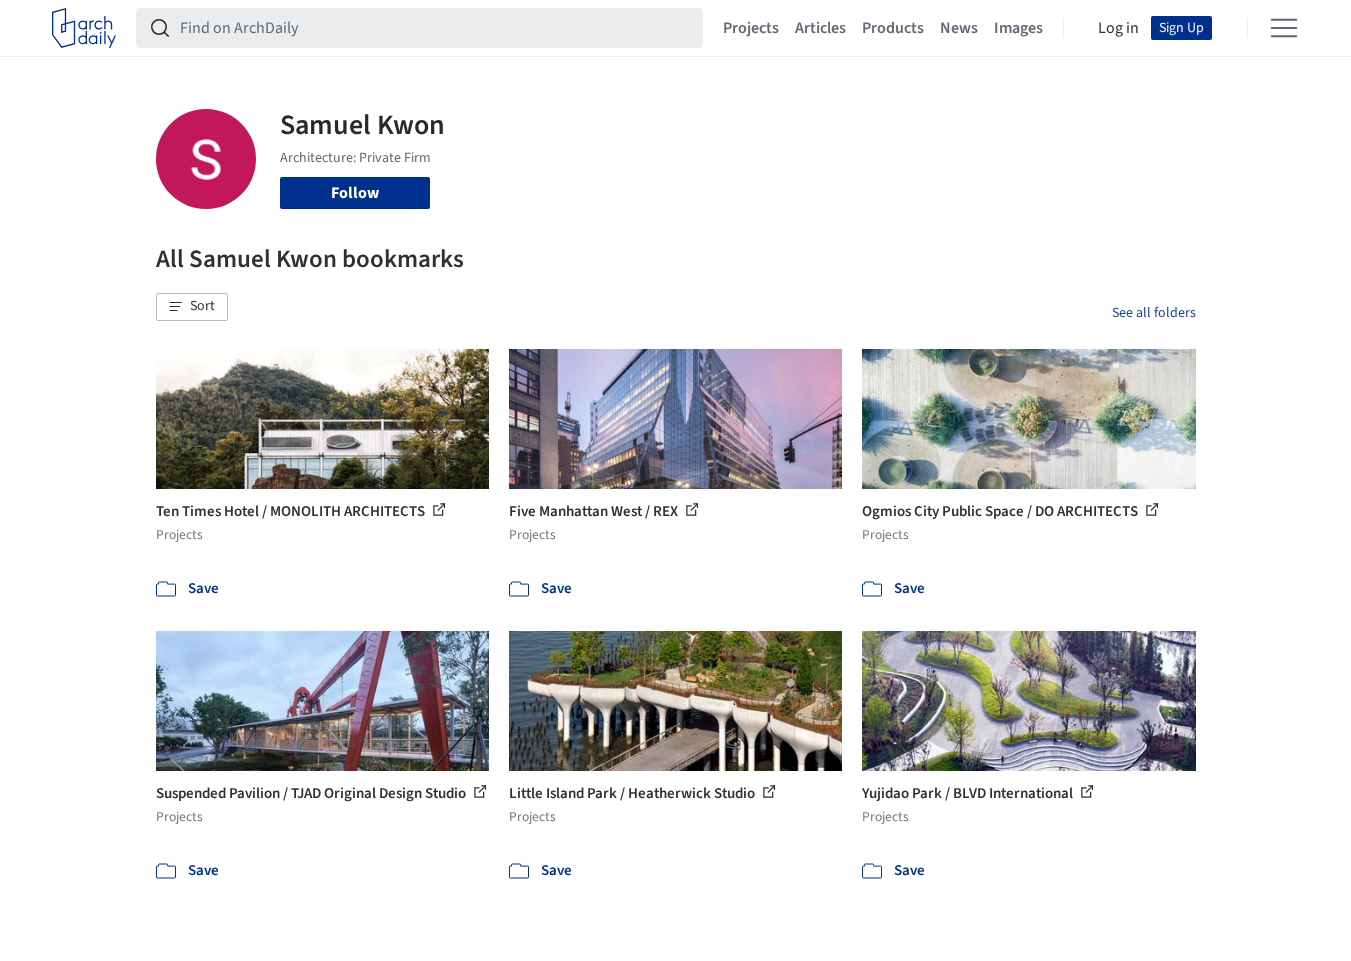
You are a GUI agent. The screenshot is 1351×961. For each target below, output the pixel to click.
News (959, 28)
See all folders (1154, 313)
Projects (751, 28)
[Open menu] (1284, 28)
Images (1018, 28)
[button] (192, 307)
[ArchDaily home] (84, 28)
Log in (1118, 28)
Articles (820, 28)
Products (893, 28)
